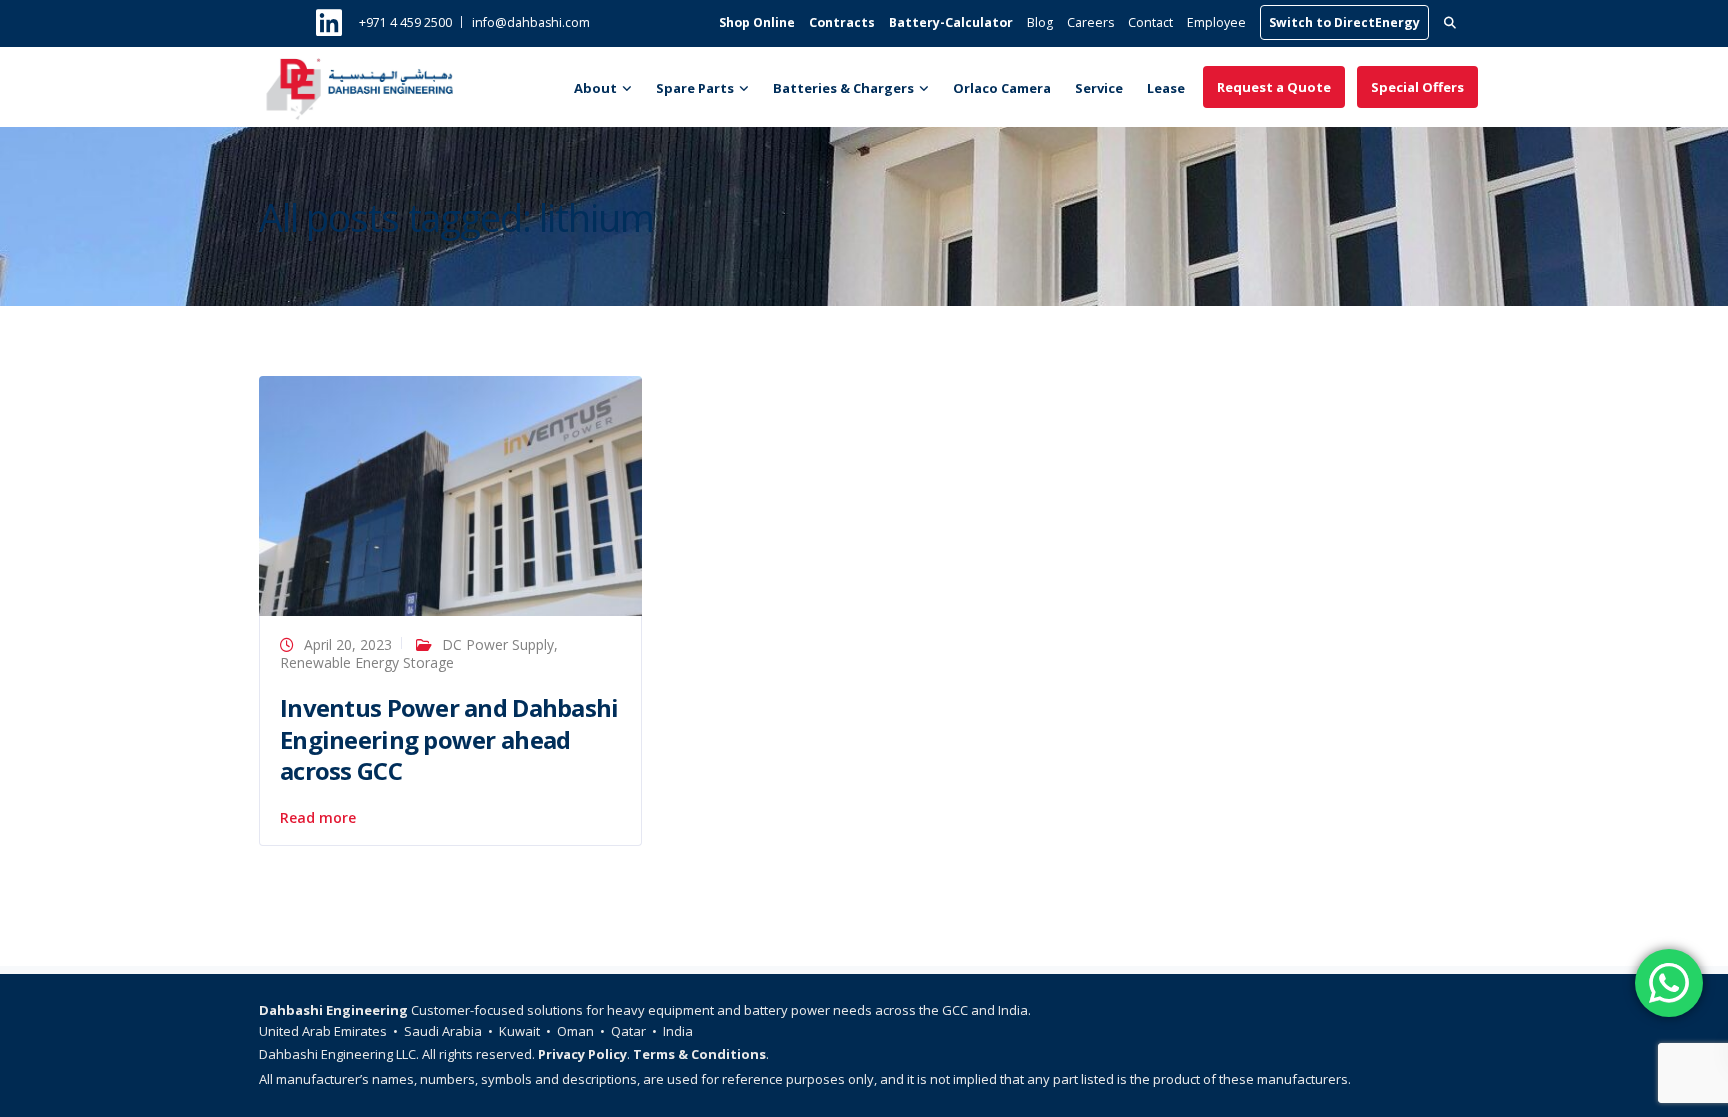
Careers (1090, 22)
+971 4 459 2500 (405, 22)
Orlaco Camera (1002, 88)
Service (1099, 88)
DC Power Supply (498, 644)
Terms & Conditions (699, 1054)
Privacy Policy (582, 1054)
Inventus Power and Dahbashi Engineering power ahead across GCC (449, 738)
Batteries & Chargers (843, 88)
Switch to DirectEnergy (1344, 22)
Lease (1166, 88)
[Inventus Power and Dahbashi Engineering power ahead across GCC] (450, 494)
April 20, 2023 (348, 644)
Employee (1216, 22)
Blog (1040, 22)
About (595, 88)
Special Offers (1417, 87)
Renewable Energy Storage (367, 662)
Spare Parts (695, 88)
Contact (1150, 22)
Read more (318, 818)
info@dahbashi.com (531, 22)
